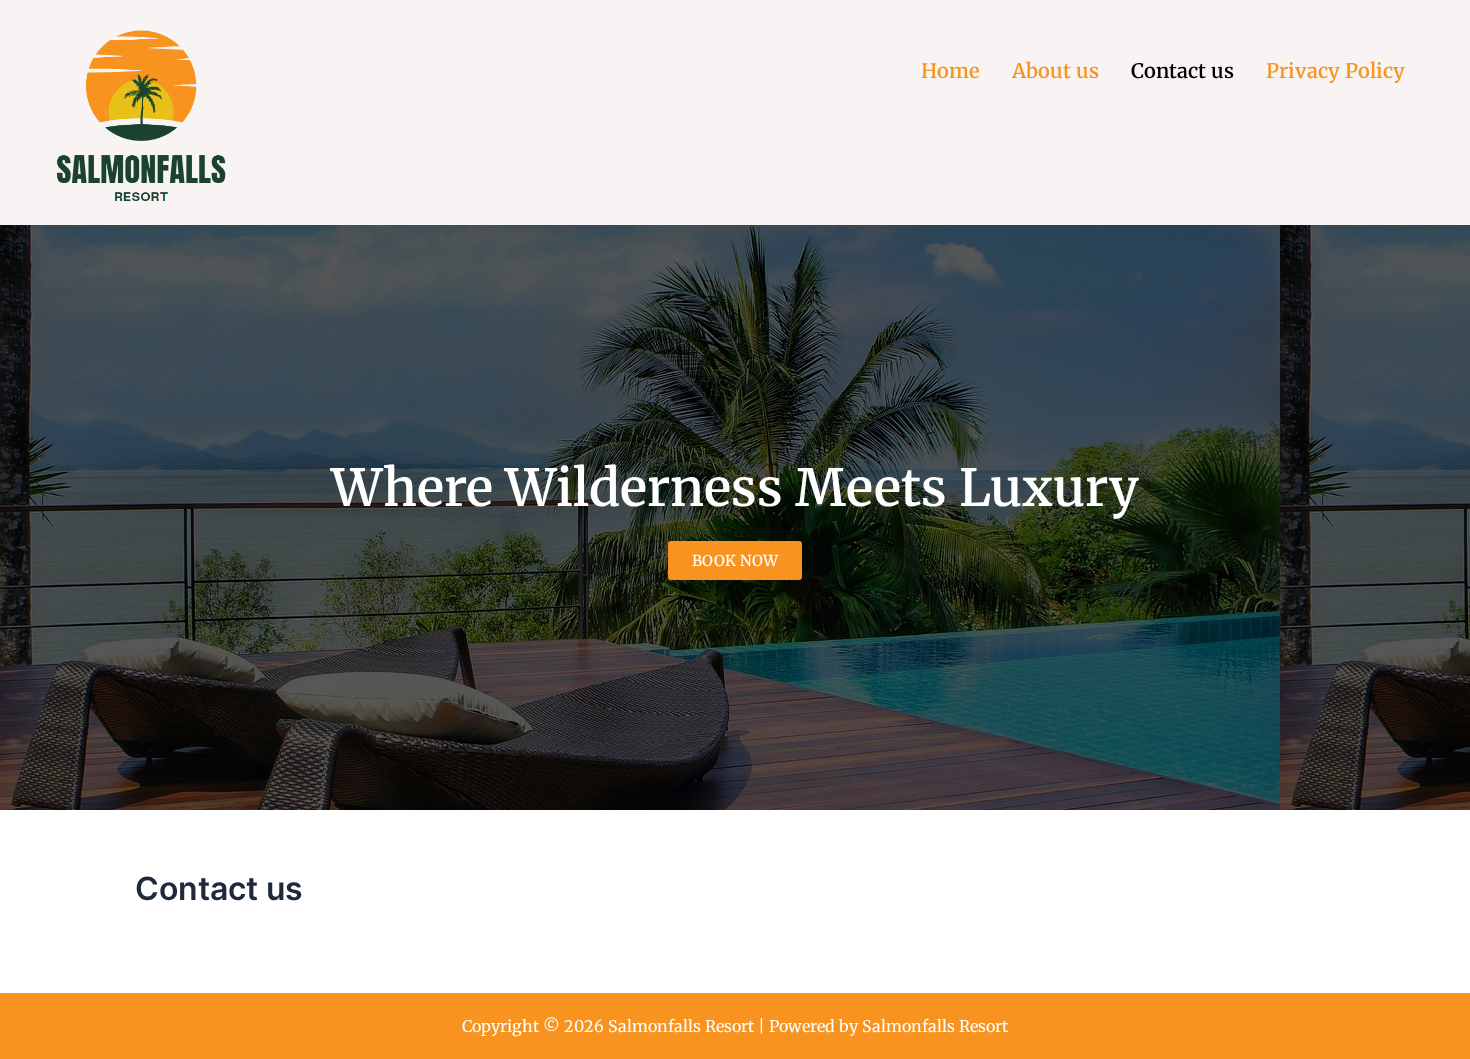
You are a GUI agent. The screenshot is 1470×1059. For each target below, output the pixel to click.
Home (950, 70)
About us (1055, 70)
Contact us (1182, 70)
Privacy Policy (1335, 70)
